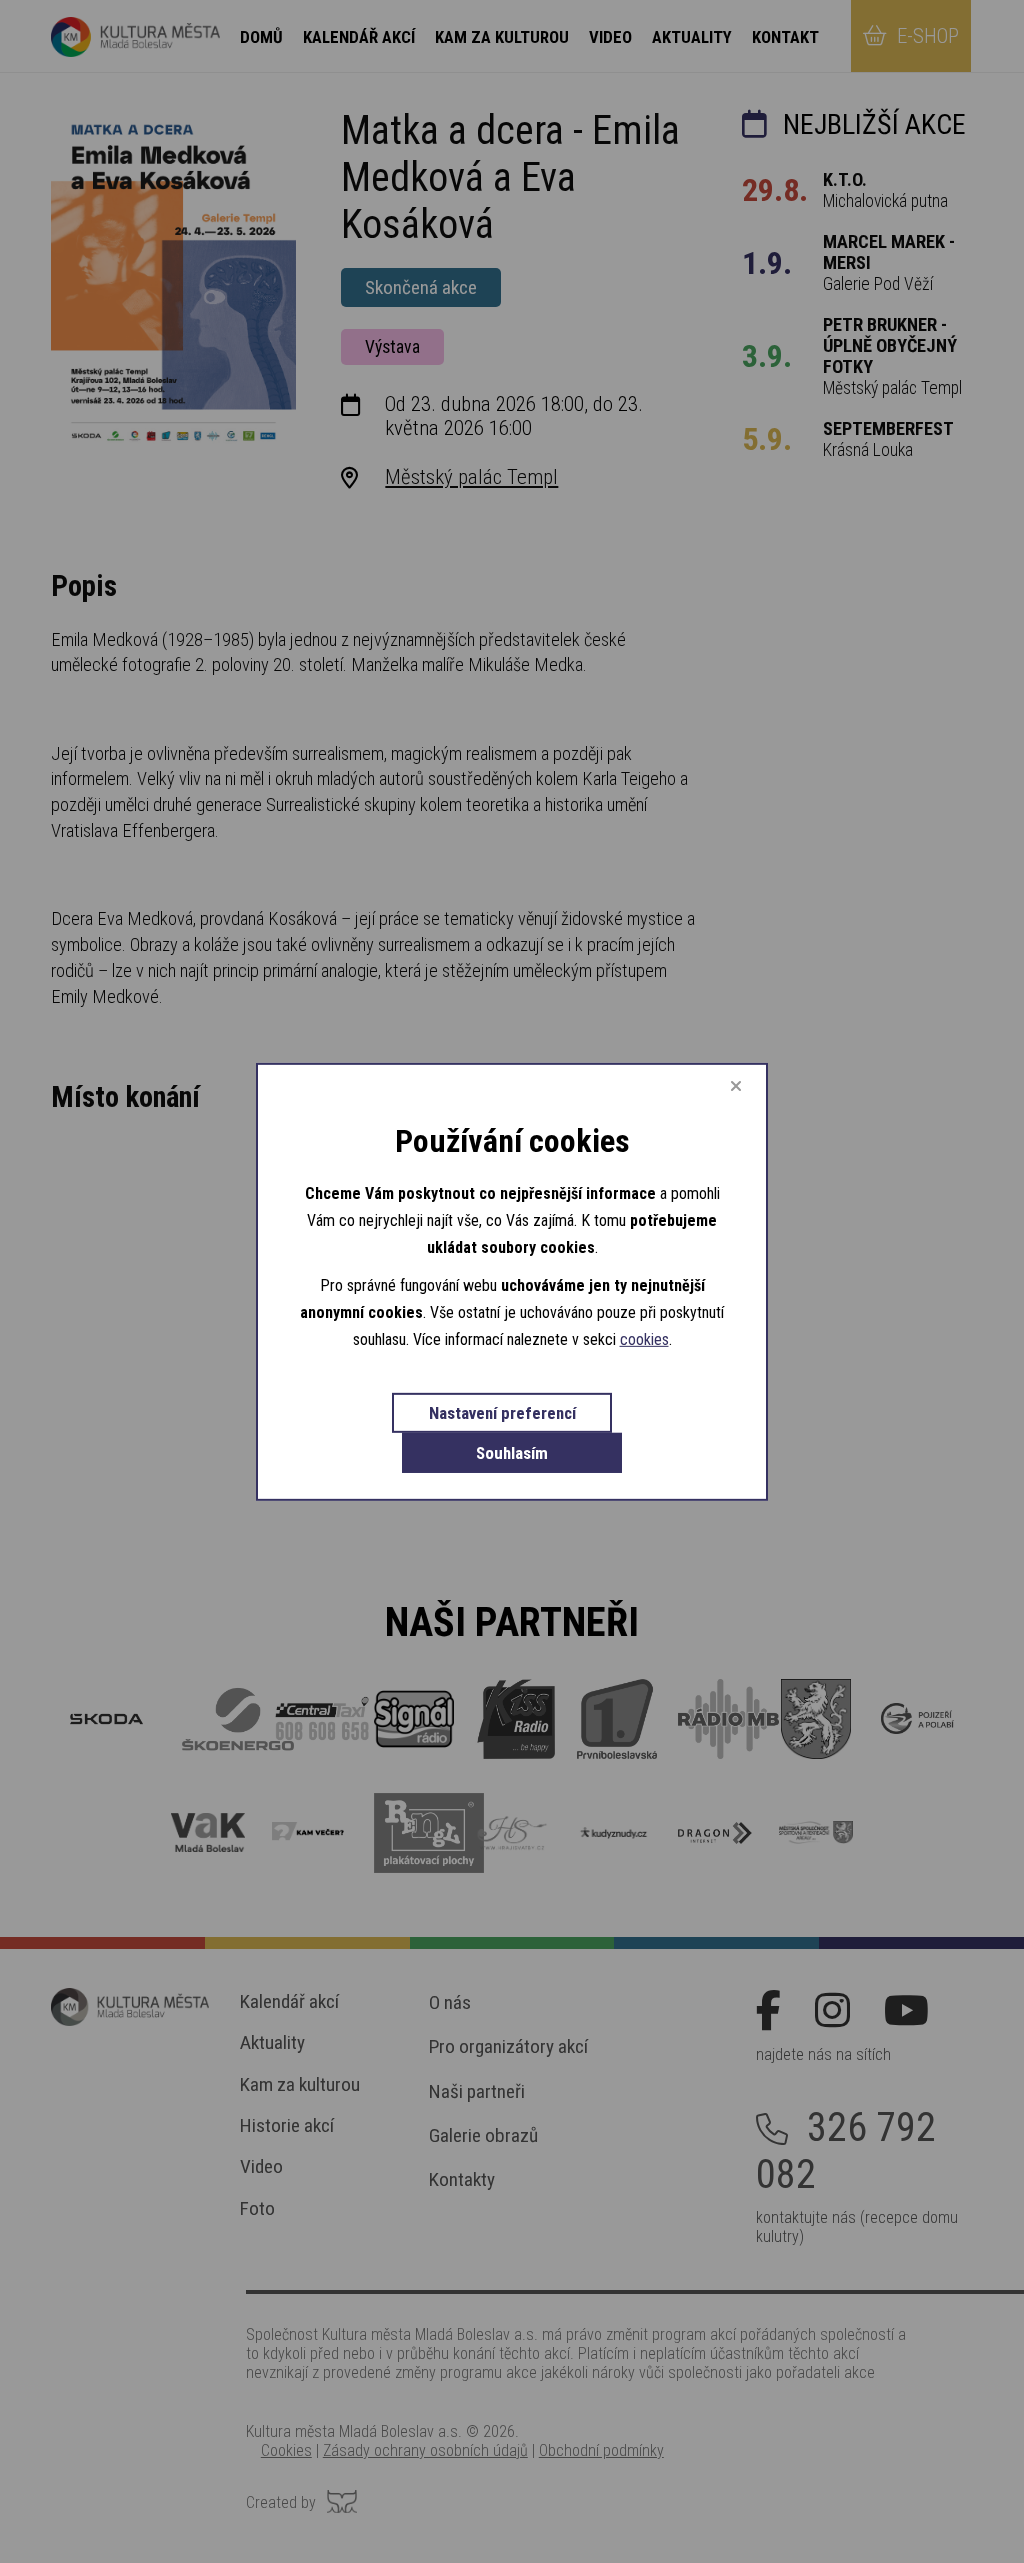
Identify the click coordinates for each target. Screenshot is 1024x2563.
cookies (644, 1339)
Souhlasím (512, 1453)
